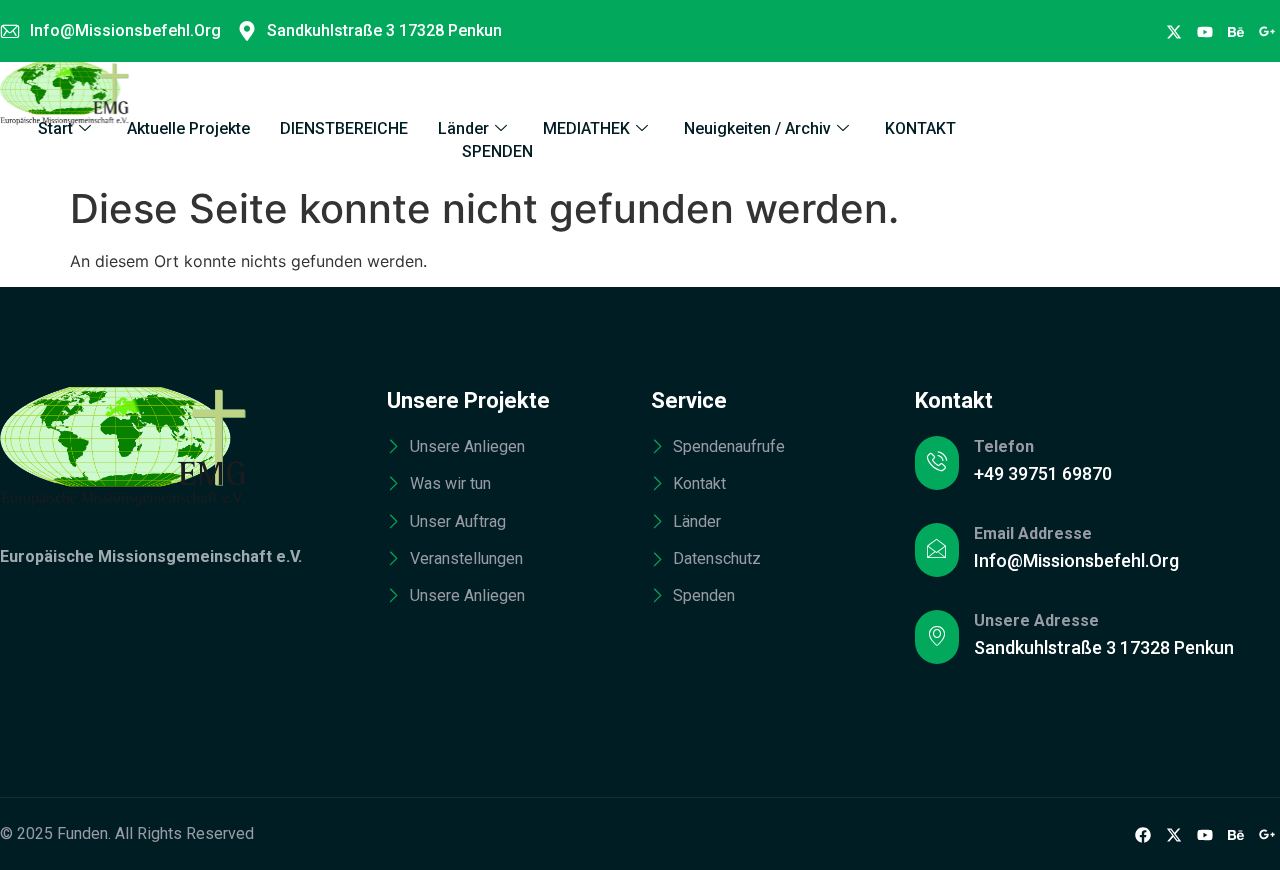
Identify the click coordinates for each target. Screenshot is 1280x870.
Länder (463, 128)
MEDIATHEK (586, 128)
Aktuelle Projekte (188, 128)
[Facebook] (1174, 31)
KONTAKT (920, 128)
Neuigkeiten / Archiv (757, 128)
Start (55, 128)
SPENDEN (497, 151)
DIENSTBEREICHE (344, 128)
